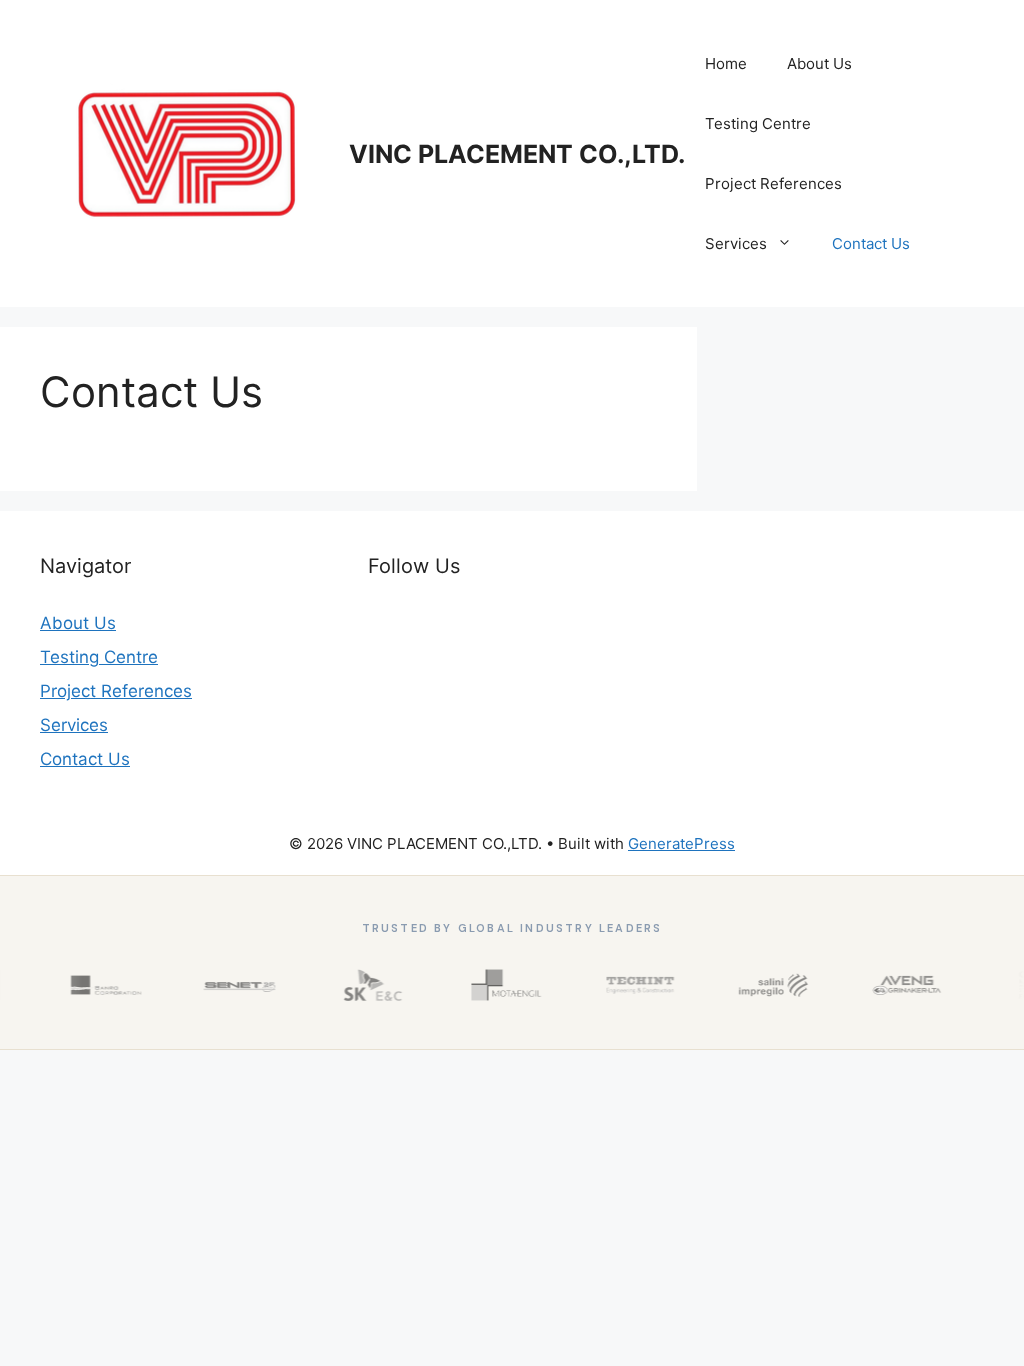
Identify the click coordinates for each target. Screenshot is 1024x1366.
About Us (819, 63)
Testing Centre (758, 123)
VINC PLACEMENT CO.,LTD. (517, 154)
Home (726, 63)
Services (736, 243)
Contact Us (871, 243)
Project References (773, 183)
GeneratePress (681, 843)
